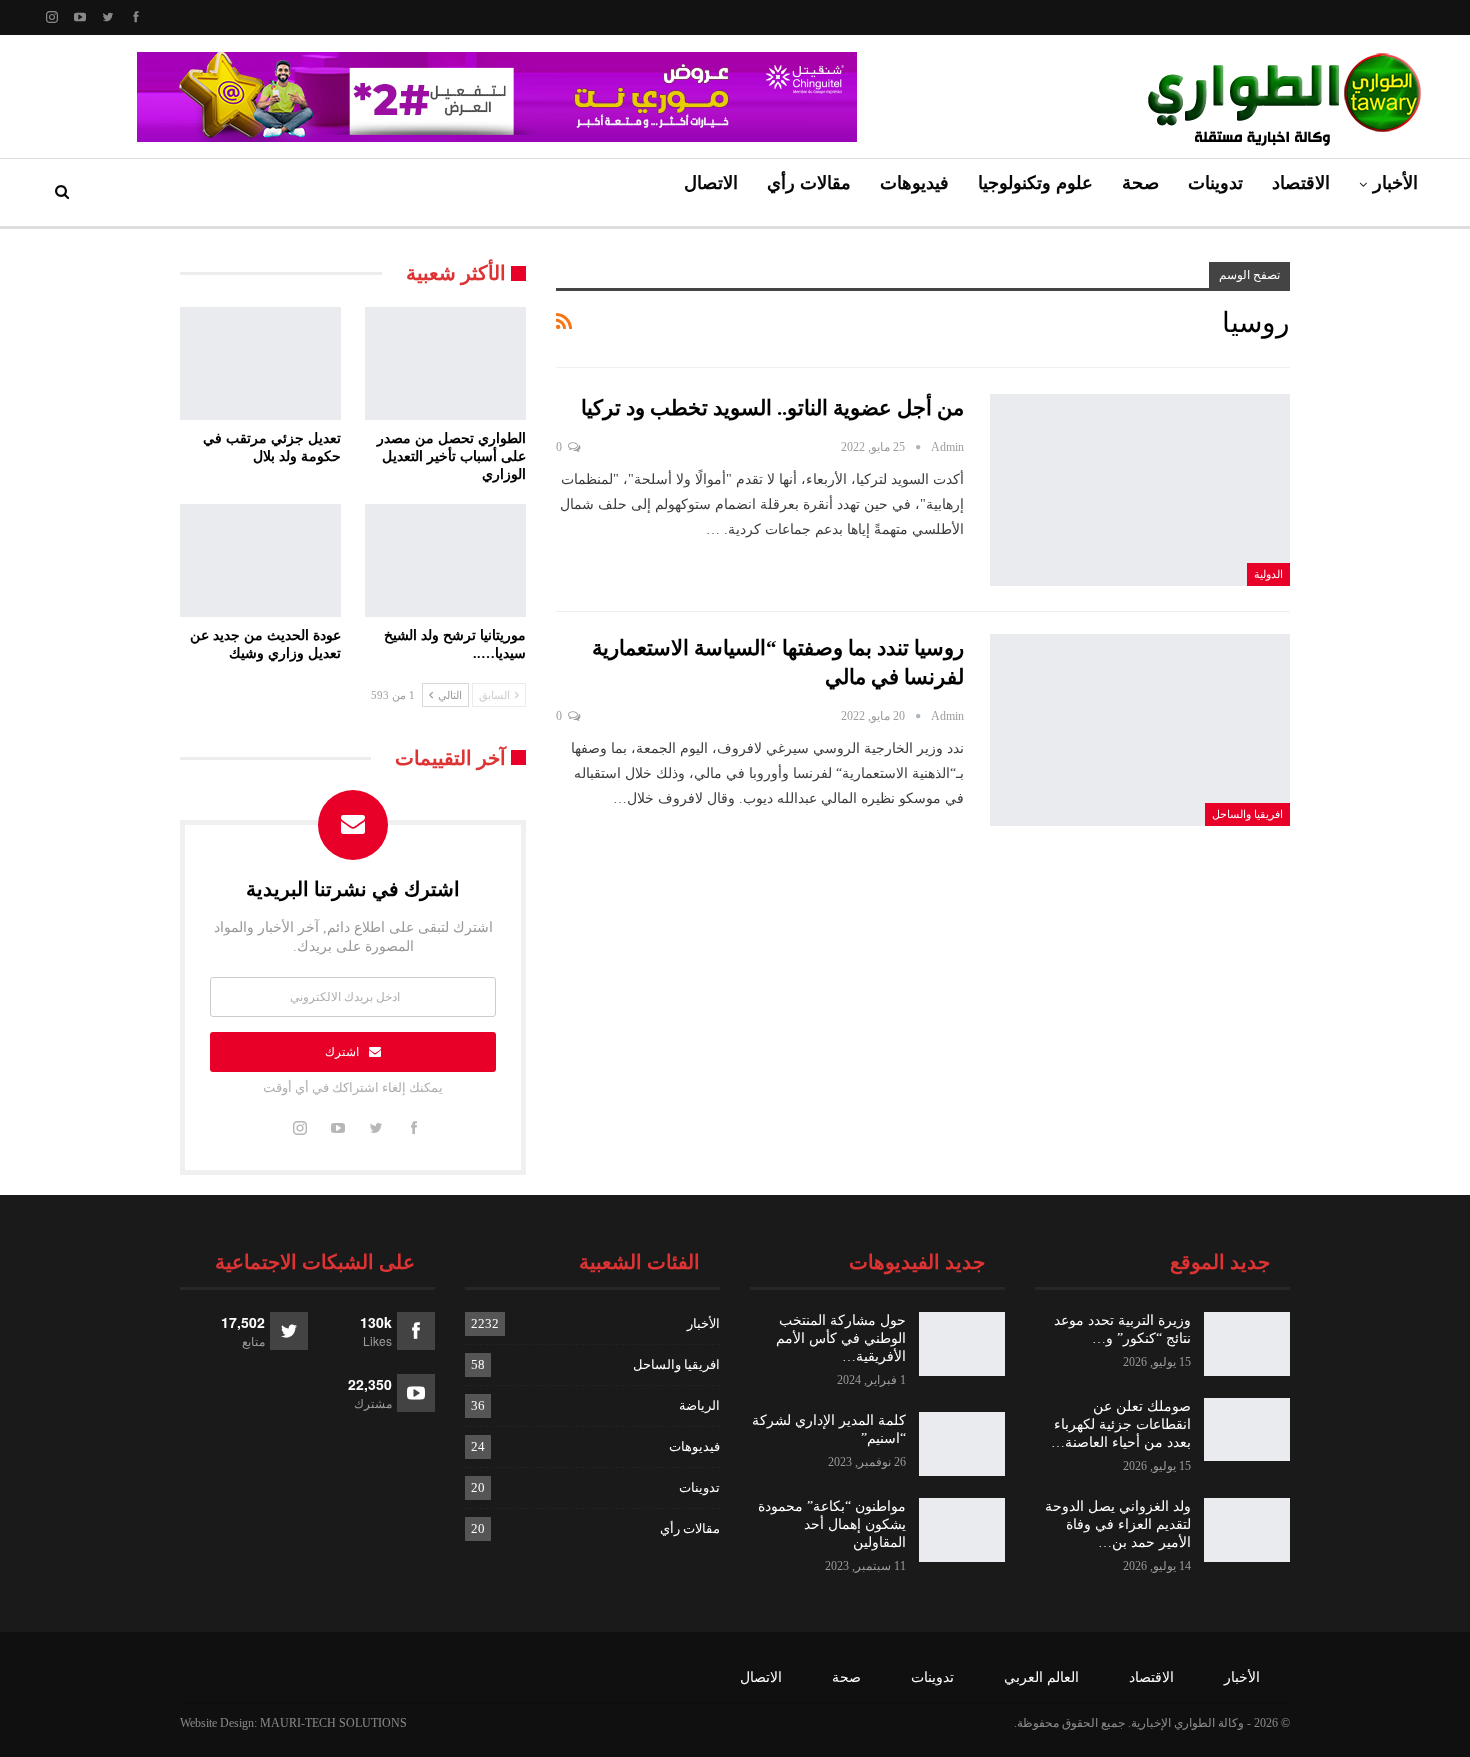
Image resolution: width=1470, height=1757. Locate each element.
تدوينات (1215, 183)
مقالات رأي (809, 183)
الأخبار (1395, 183)
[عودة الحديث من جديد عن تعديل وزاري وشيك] (260, 560)
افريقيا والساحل (1247, 814)
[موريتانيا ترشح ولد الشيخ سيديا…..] (445, 560)
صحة (1140, 183)
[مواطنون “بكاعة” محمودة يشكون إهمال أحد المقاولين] (962, 1530)
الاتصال (711, 183)
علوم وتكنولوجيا (1035, 183)
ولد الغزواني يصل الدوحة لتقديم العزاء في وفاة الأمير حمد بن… (1118, 1524)
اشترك (342, 1052)
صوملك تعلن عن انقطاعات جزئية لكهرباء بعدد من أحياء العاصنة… (1121, 1424)
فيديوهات (914, 183)
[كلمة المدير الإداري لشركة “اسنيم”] (962, 1444)
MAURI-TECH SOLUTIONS (333, 1723)
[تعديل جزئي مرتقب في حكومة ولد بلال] (260, 363)
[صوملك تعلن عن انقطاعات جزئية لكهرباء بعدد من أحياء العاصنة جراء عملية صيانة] (1247, 1430)
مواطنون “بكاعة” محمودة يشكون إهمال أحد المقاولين (832, 1524)
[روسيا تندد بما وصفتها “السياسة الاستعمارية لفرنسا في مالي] (1140, 730)
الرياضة (699, 1405)
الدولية (1268, 574)
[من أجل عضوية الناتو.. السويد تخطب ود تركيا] (1140, 490)
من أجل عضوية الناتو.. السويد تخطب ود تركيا (772, 408)
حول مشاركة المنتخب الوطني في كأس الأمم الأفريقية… (841, 1338)
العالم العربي (1041, 1677)
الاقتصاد (1301, 183)
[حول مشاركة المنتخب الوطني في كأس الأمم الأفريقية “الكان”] (962, 1344)
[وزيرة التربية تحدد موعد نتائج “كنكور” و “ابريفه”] (1247, 1344)
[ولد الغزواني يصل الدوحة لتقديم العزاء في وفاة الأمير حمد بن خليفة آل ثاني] (1247, 1530)
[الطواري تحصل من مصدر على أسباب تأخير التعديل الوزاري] (445, 363)
